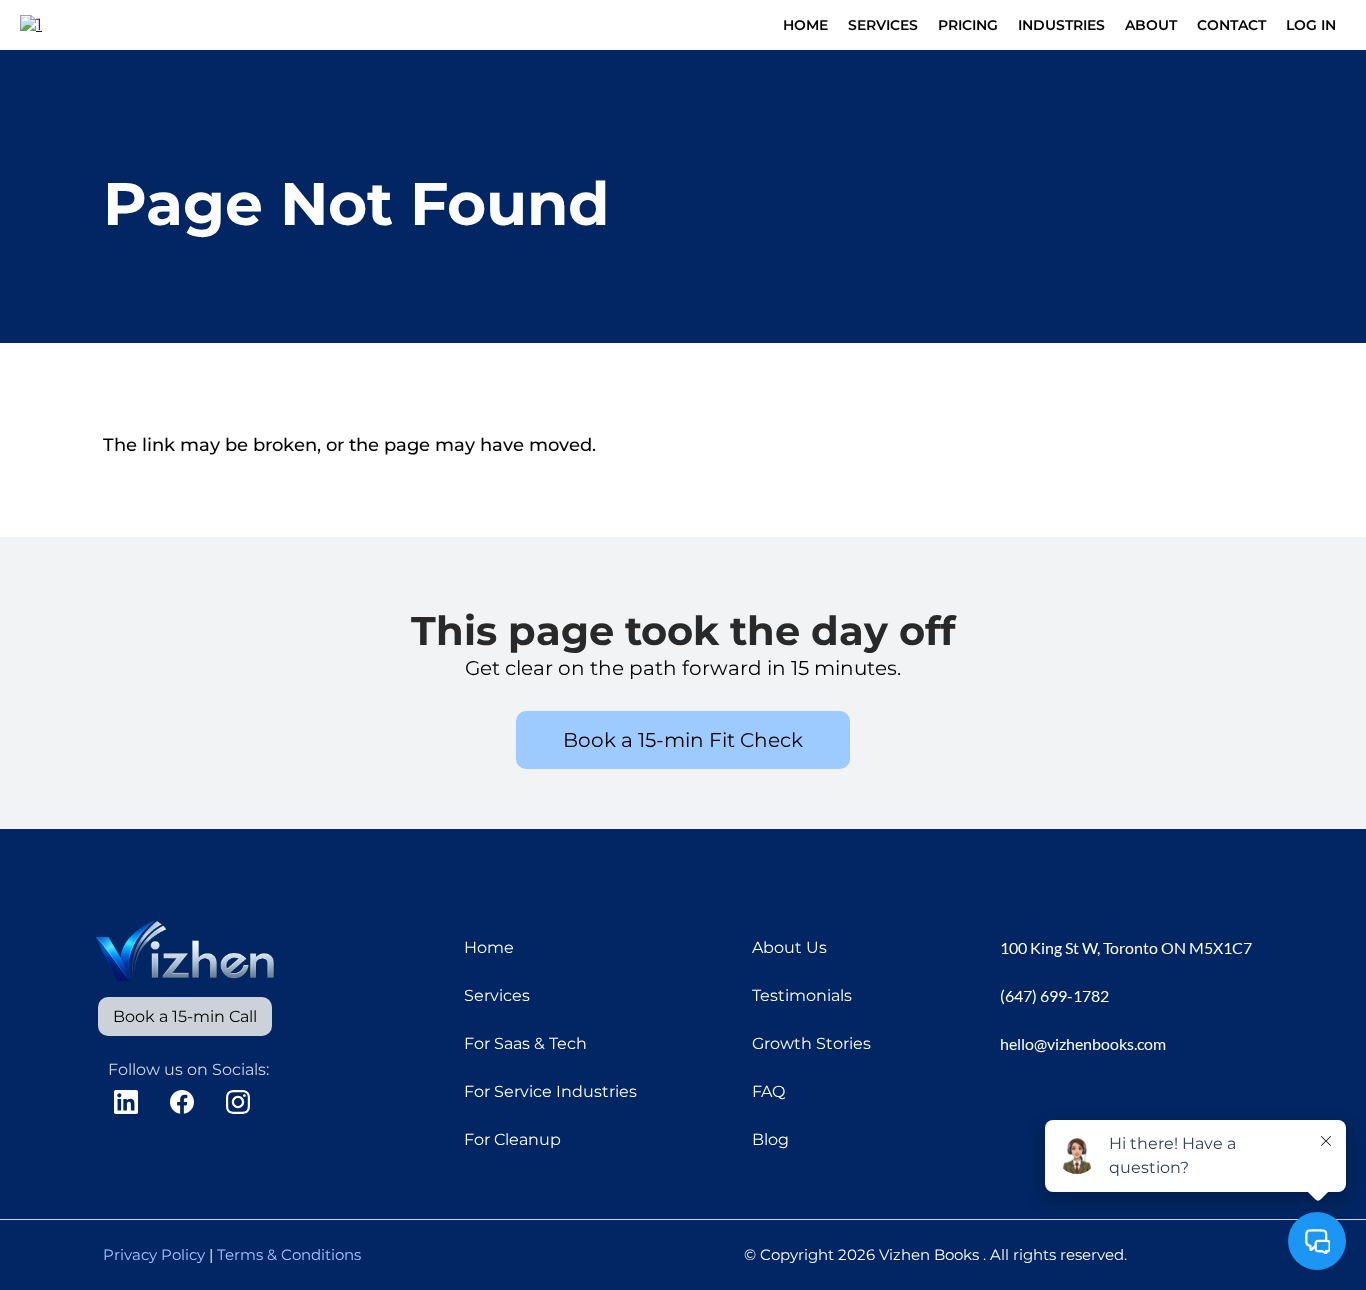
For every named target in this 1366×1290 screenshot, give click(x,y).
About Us (789, 947)
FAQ (768, 1091)
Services (497, 995)
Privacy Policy (154, 1254)
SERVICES (883, 25)
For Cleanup (512, 1139)
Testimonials (802, 995)
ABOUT (1151, 25)
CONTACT (1231, 25)
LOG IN (1311, 25)
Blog (770, 1139)
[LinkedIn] (126, 1102)
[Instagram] (238, 1102)
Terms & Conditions (289, 1254)
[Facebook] (182, 1102)
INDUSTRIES (1061, 25)
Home (489, 947)
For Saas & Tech (525, 1043)
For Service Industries (550, 1091)
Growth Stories (811, 1043)
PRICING (968, 25)
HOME (805, 25)
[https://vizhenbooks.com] (31, 23)
